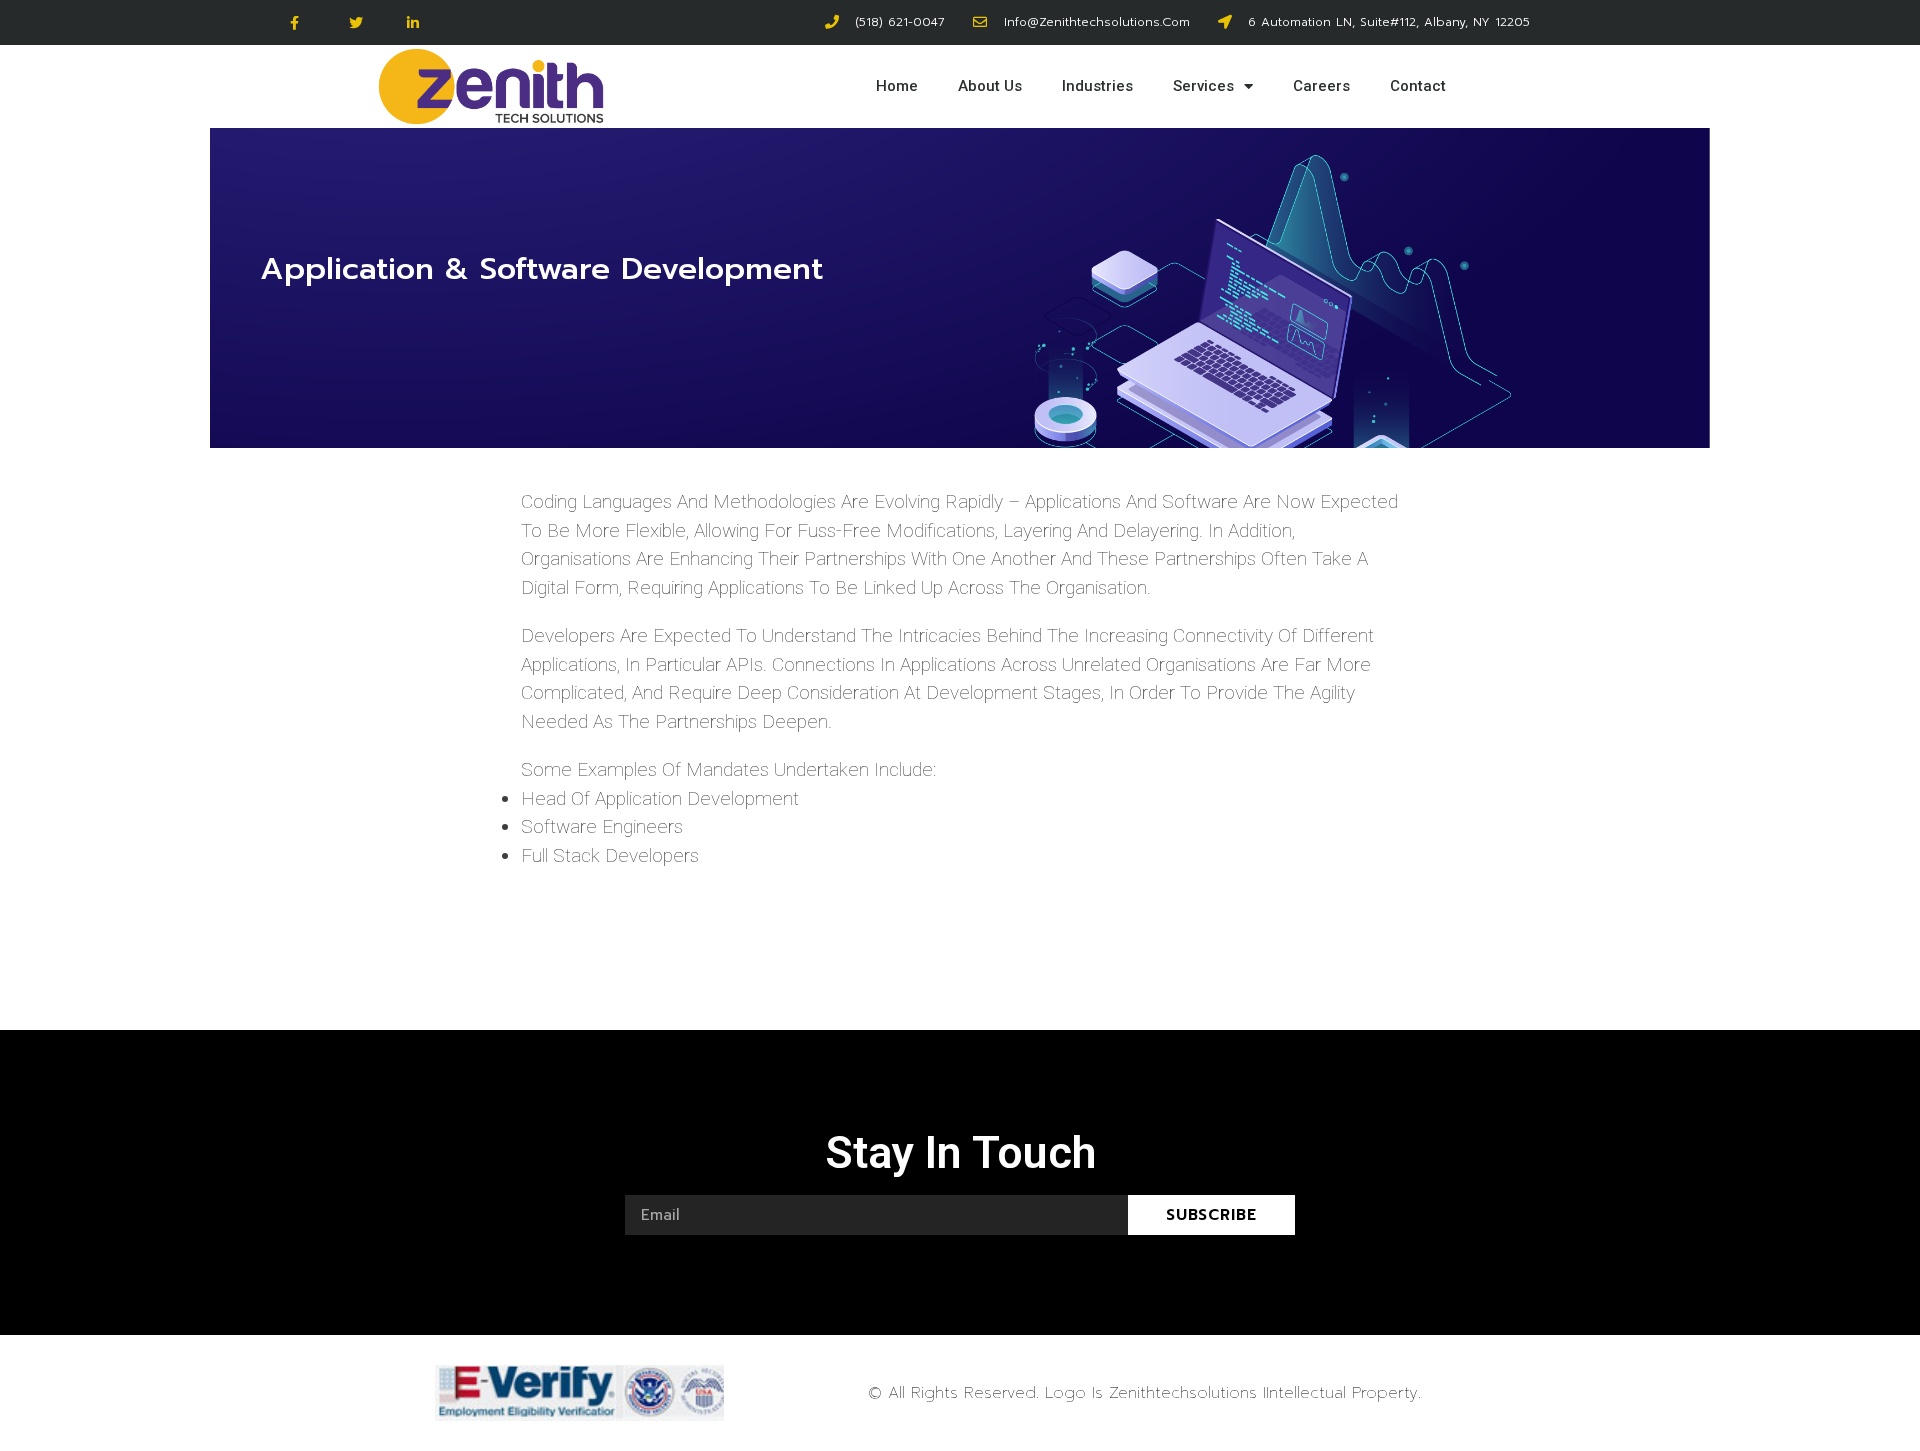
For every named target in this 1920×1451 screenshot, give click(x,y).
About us (990, 86)
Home (897, 86)
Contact (1418, 86)
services (1203, 86)
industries (1097, 86)
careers (1321, 86)
